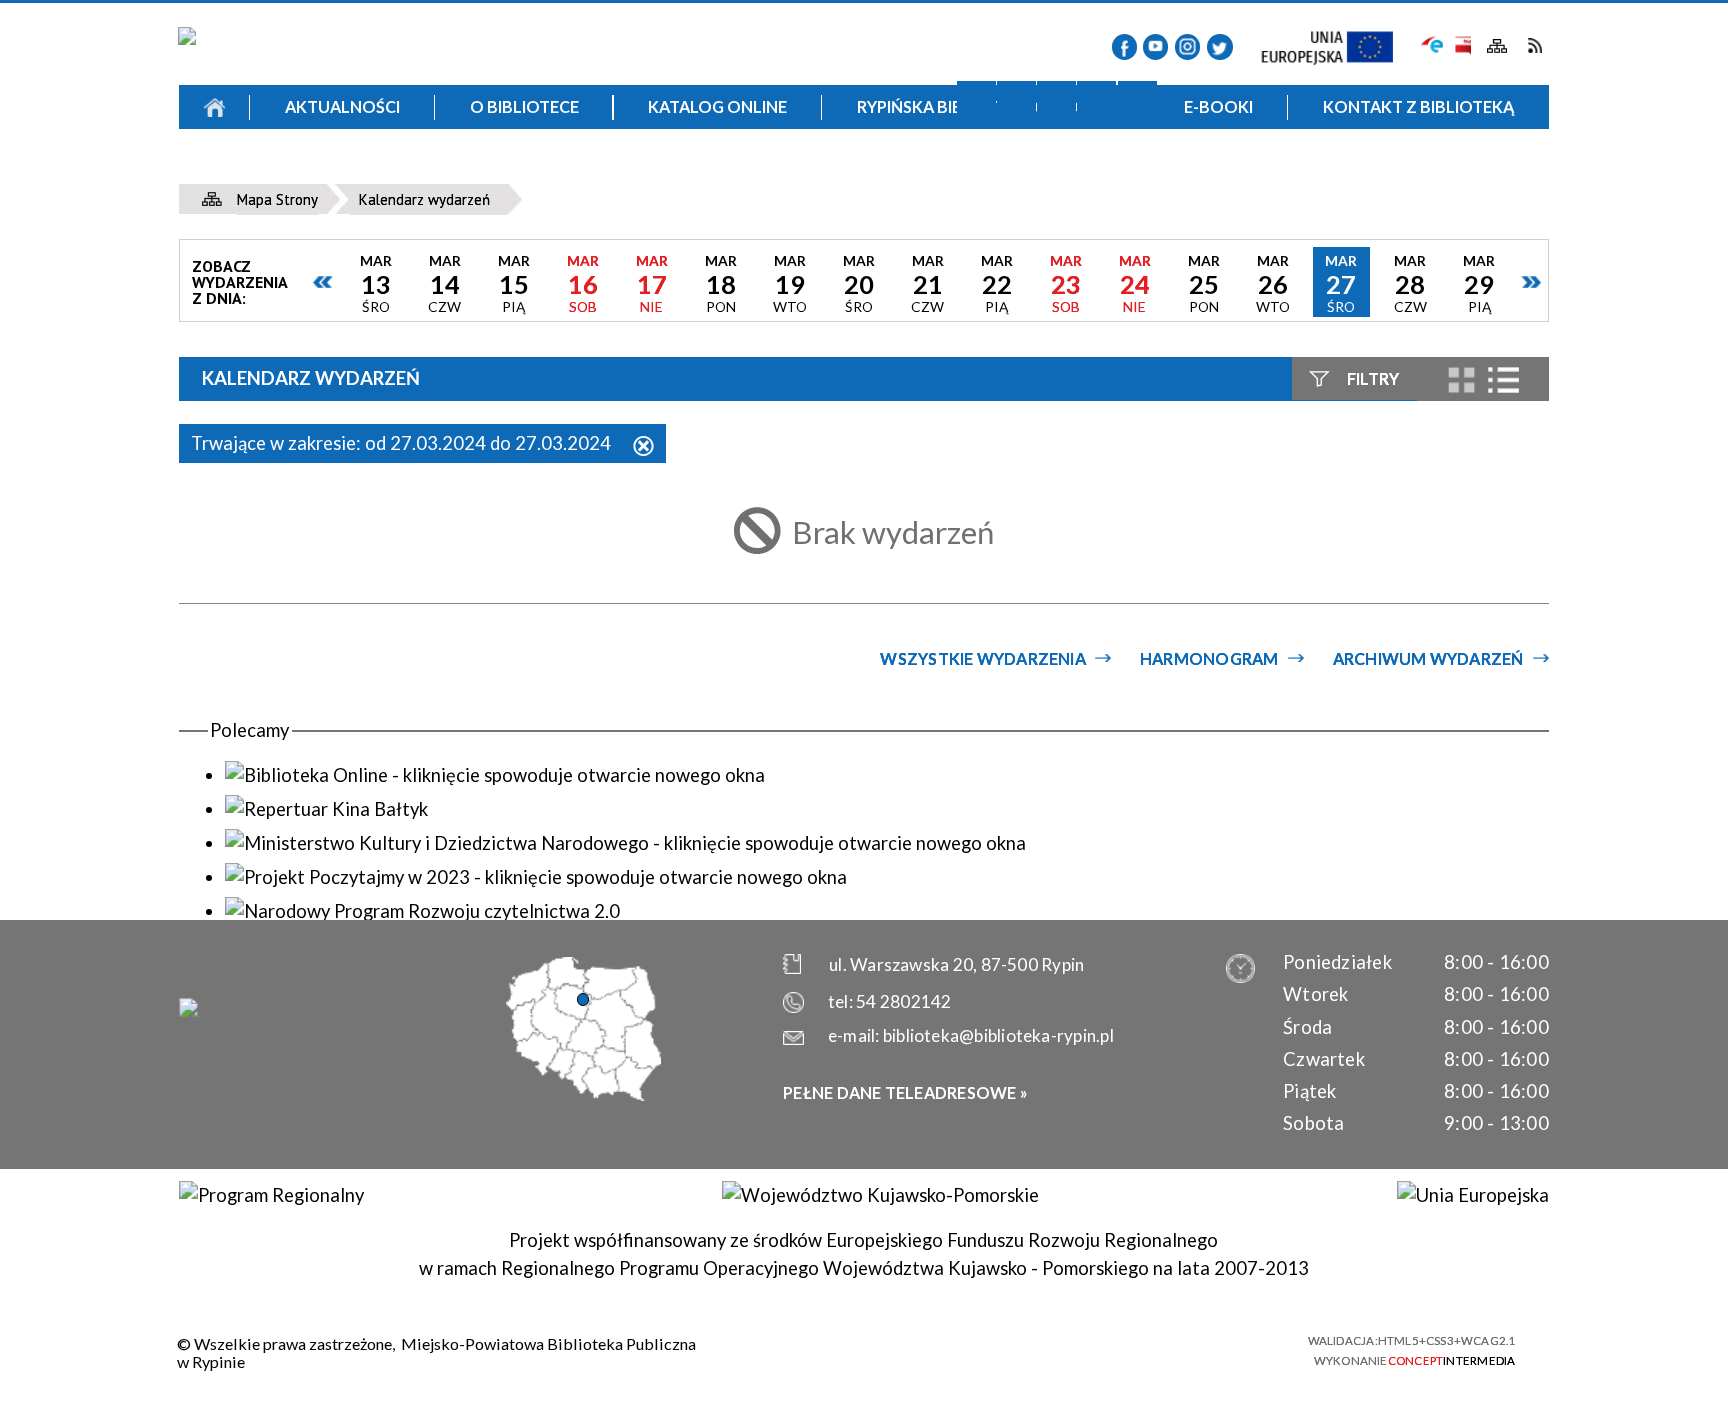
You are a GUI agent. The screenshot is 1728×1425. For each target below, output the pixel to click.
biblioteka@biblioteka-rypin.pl (998, 1035)
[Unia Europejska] (1472, 1195)
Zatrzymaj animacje (976, 100)
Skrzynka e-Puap (1432, 43)
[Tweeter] (1219, 46)
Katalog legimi (366, 173)
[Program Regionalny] (271, 1195)
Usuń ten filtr (643, 447)
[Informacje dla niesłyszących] (1096, 100)
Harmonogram (1209, 658)
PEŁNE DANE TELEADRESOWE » (905, 1092)
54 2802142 (903, 1001)
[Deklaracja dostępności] (1056, 100)
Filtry (1373, 378)
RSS (1534, 45)
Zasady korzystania (695, 173)
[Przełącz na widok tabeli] (1503, 380)
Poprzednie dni (323, 282)
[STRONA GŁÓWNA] (214, 107)
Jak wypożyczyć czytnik (1025, 173)
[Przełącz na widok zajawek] (1461, 380)
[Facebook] (1124, 46)
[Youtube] (1155, 46)
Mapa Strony (1497, 46)
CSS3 (1168, 1349)
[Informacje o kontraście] (1137, 100)
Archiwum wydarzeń (1428, 658)
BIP (1461, 45)
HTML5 (1133, 1349)
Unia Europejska (1337, 48)
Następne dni (1530, 282)
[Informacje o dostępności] (1016, 100)
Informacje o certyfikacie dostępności (884, 1350)
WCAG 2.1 (1241, 1348)
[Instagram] (1187, 46)
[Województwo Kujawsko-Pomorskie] (880, 1195)
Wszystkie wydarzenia (983, 658)
